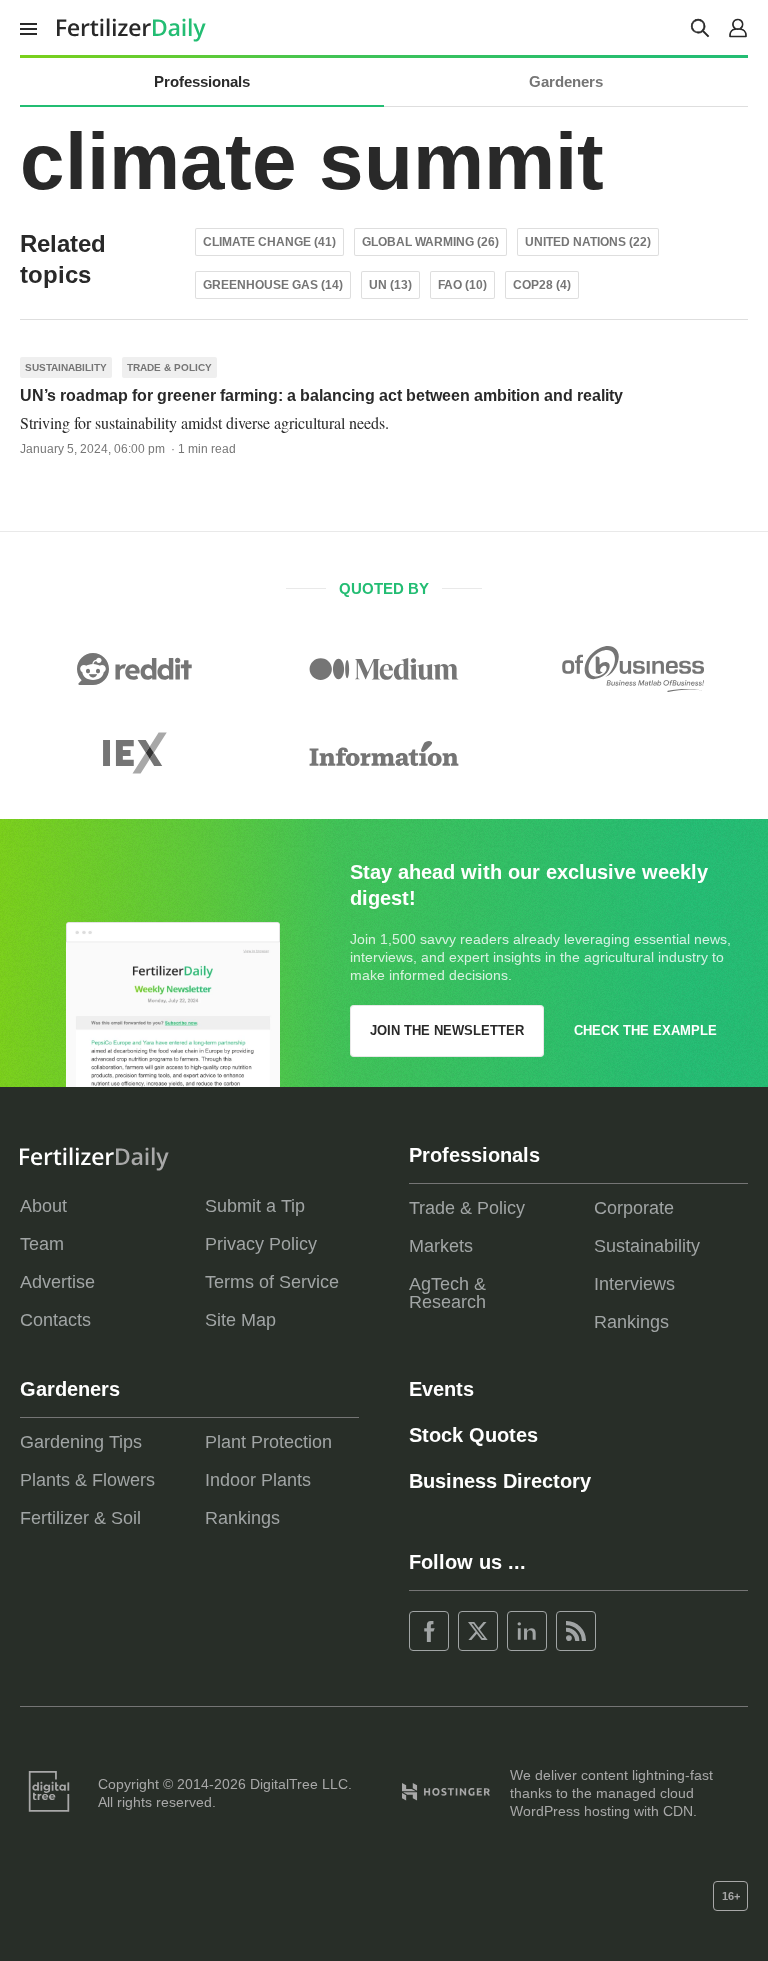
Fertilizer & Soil (80, 1518)
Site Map (240, 1320)
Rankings (631, 1322)
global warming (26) (430, 242)
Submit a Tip (255, 1206)
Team (42, 1244)
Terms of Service (272, 1282)
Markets (441, 1246)
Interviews (634, 1284)
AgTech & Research (447, 1293)
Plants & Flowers (87, 1480)
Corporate (634, 1208)
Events (441, 1389)
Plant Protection (268, 1442)
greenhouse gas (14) (273, 285)
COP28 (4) (542, 285)
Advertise (57, 1282)
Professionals (202, 81)
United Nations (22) (588, 242)
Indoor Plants (258, 1480)
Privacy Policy (261, 1244)
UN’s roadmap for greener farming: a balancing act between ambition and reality (321, 395)
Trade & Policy (169, 367)
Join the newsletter (447, 1030)
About (43, 1206)
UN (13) (390, 285)
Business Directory (500, 1481)
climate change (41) (269, 242)
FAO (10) (462, 285)
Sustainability (66, 367)
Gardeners (566, 81)
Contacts (55, 1320)
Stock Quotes (473, 1435)
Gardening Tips (81, 1442)
